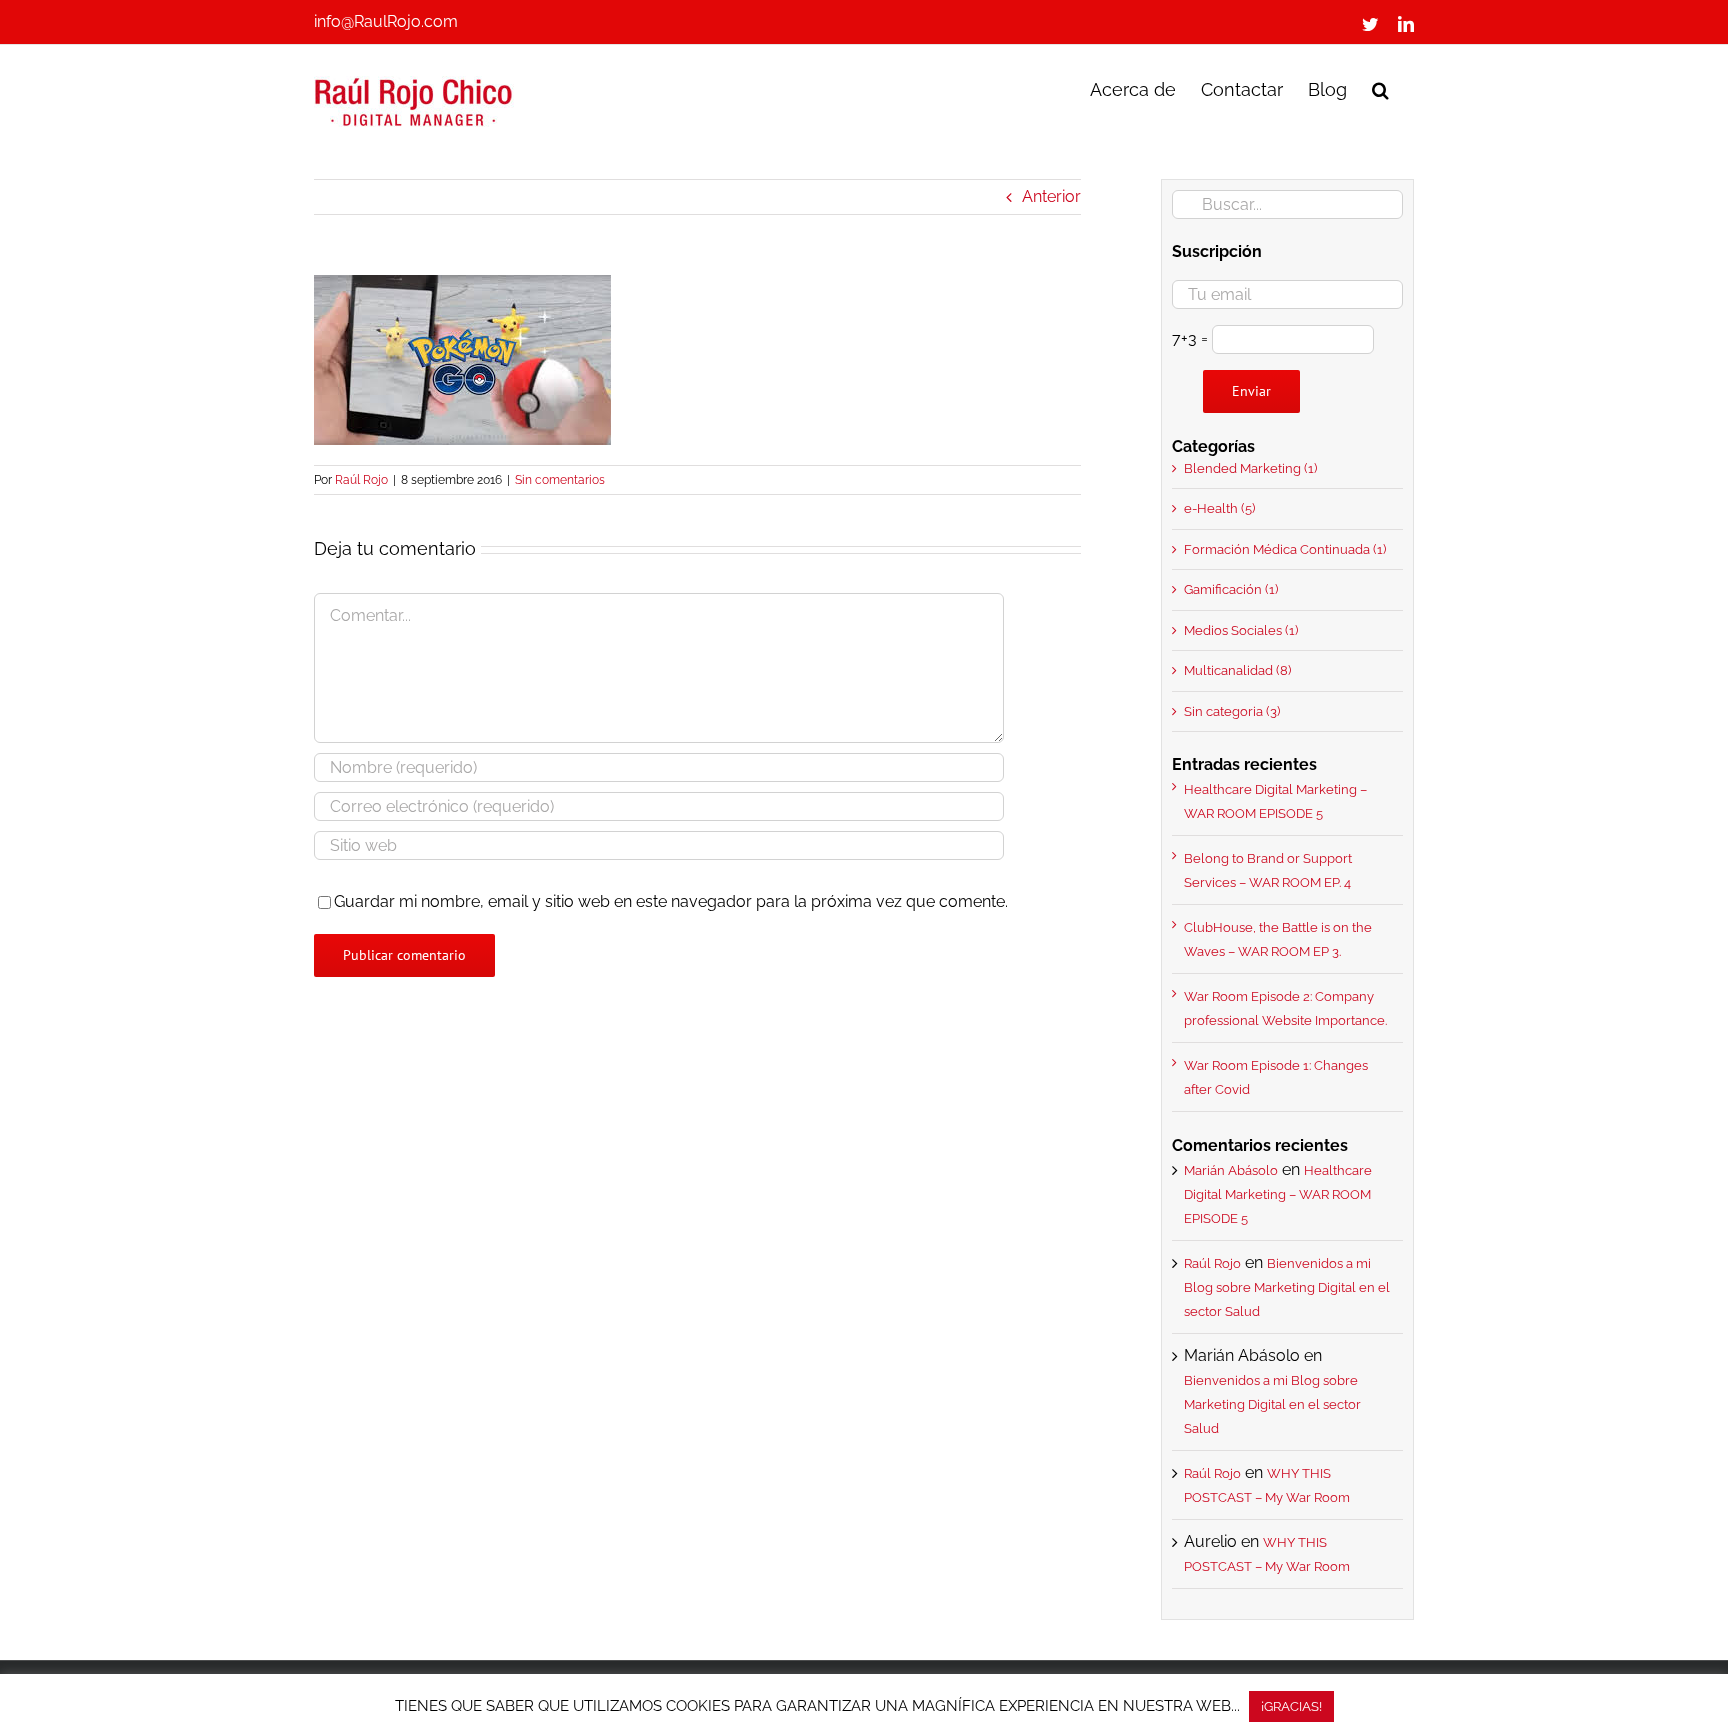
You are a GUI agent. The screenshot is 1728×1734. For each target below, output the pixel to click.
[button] (1380, 88)
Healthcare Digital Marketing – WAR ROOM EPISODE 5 (1278, 1194)
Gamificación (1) (1231, 589)
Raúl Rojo (361, 480)
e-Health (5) (1219, 508)
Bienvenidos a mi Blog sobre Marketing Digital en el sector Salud (1287, 1287)
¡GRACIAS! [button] (1291, 1706)
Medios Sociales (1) (1241, 630)
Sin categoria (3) (1232, 711)
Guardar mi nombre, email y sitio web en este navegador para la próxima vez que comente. (671, 901)
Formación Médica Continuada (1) (1285, 549)
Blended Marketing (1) (1250, 468)
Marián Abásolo (1231, 1170)
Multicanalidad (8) (1237, 670)
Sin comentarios (560, 480)
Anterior (1051, 196)
